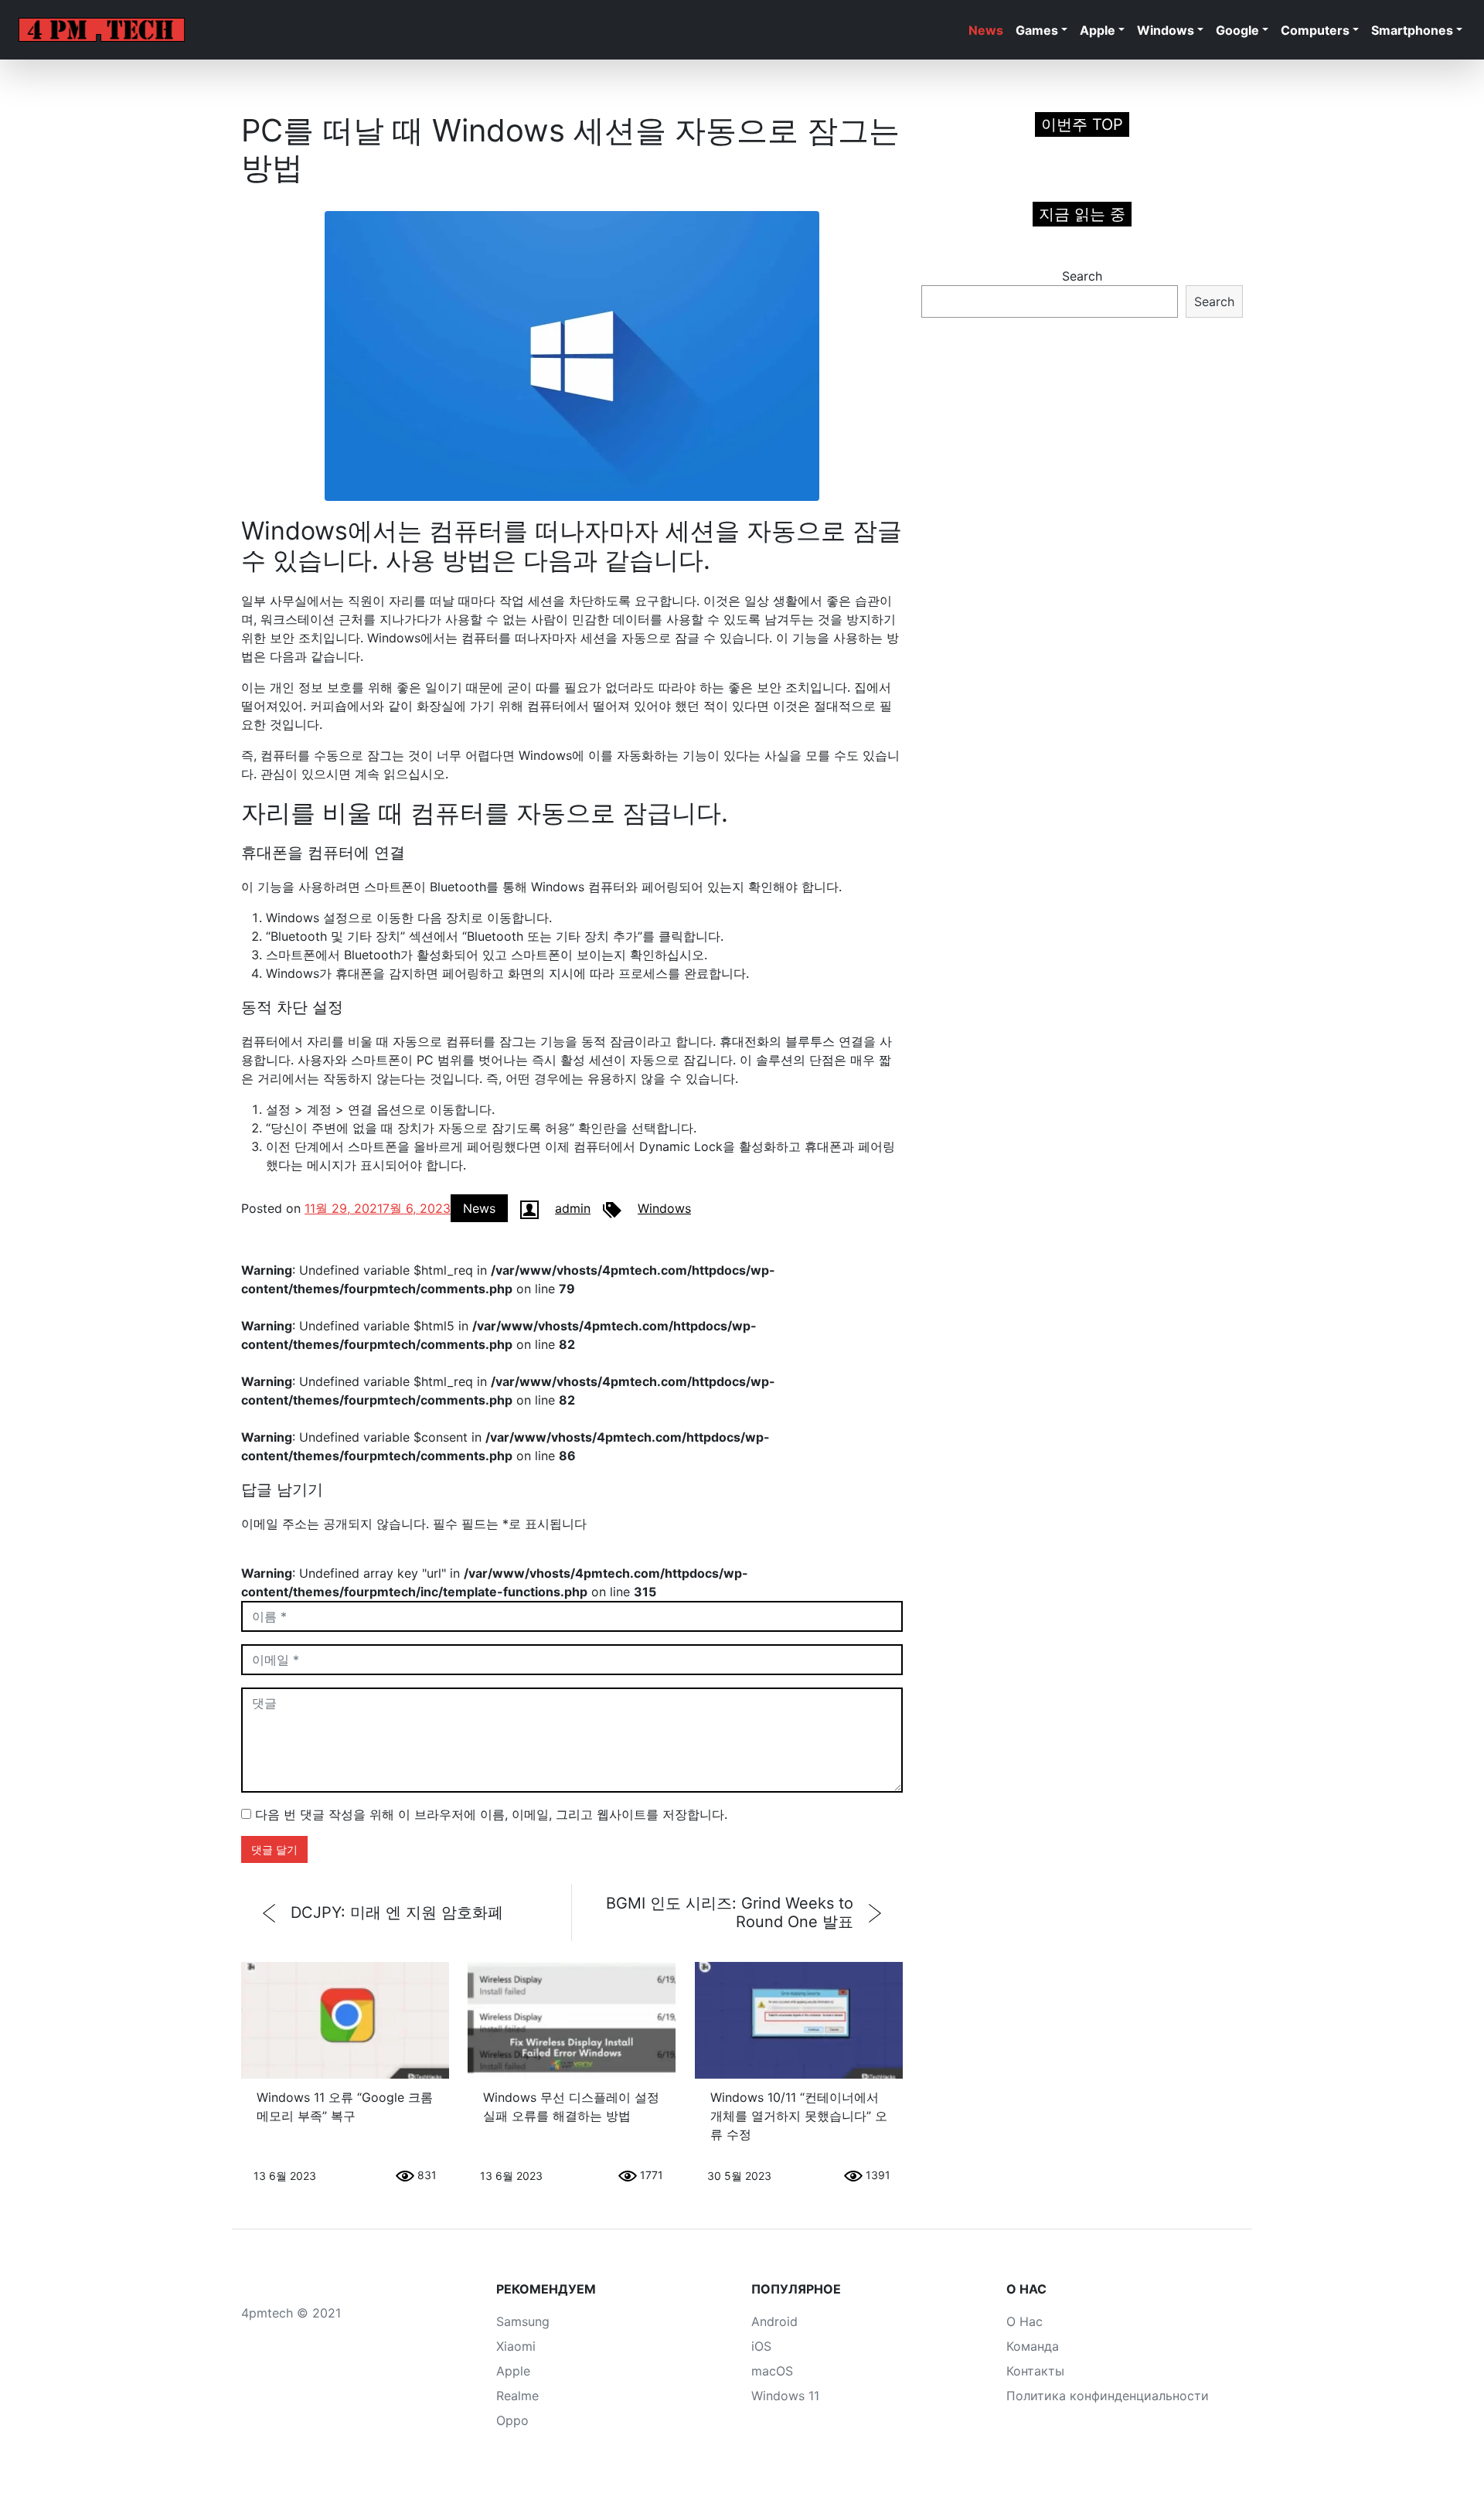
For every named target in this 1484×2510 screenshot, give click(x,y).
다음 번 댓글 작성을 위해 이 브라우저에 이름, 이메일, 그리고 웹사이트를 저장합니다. (491, 1814)
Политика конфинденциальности (1108, 2396)
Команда (1033, 2346)
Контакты (1035, 2371)
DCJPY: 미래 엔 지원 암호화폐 (397, 1912)
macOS (772, 2371)
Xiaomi (516, 2346)
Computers (1315, 30)
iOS (761, 2346)
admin (573, 1208)
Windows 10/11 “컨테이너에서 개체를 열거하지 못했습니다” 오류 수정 (799, 2116)
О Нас (1025, 2321)
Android (774, 2321)
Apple (1098, 30)
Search (1082, 276)
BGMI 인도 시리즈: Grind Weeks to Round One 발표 (730, 1912)
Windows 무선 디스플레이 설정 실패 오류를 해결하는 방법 (571, 2106)
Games (1037, 30)
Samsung (523, 2321)
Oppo (512, 2420)
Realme (517, 2396)
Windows (1166, 30)
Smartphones (1412, 30)
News (986, 30)
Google (1237, 30)
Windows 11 (785, 2396)
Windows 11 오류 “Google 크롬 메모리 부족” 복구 (345, 2106)
